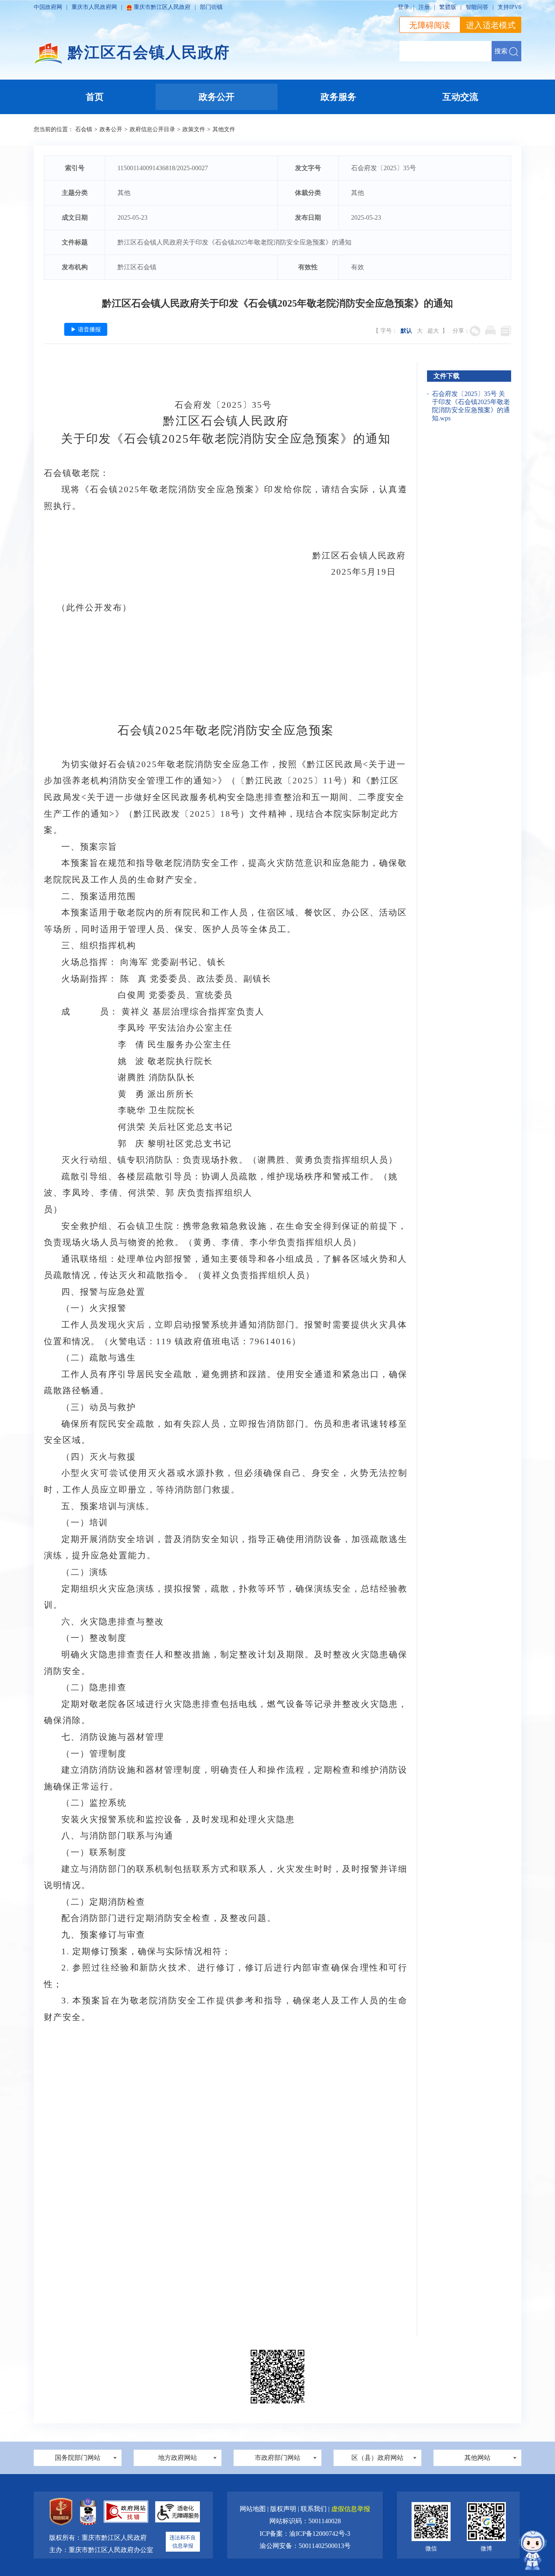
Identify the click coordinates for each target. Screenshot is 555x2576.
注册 (424, 7)
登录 (403, 7)
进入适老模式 (491, 25)
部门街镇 (211, 7)
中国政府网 (48, 7)
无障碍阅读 (430, 25)
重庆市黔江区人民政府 (162, 7)
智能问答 (477, 7)
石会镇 (84, 129)
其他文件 (224, 129)
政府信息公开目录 (152, 129)
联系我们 (314, 2509)
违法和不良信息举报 (183, 2542)
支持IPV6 (509, 7)
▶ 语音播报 (86, 329)
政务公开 (111, 129)
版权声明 (284, 2509)
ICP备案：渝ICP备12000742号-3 (305, 2534)
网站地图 (254, 2509)
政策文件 (194, 129)
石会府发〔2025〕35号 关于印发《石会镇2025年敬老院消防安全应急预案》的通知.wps (471, 406)
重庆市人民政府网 (94, 7)
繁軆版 (448, 7)
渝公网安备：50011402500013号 (305, 2546)
